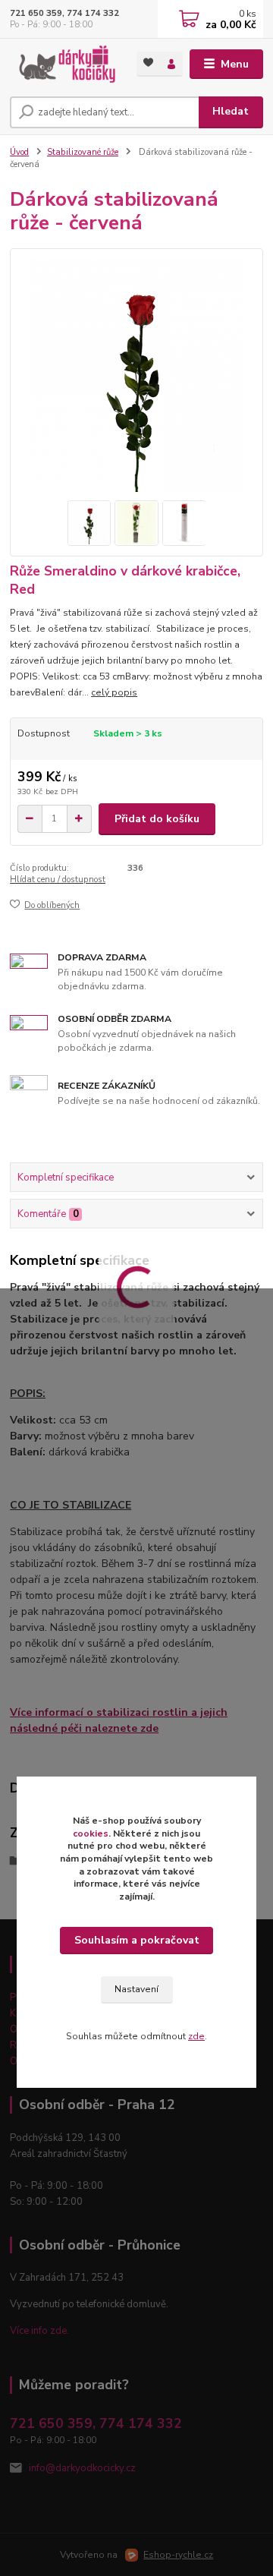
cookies (91, 1833)
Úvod (19, 152)
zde (196, 2036)
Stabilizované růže (83, 152)
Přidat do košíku (157, 819)
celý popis (114, 692)
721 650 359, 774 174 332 (64, 13)
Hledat (231, 111)
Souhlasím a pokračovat (137, 1940)
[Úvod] (63, 64)
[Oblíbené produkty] (148, 63)
